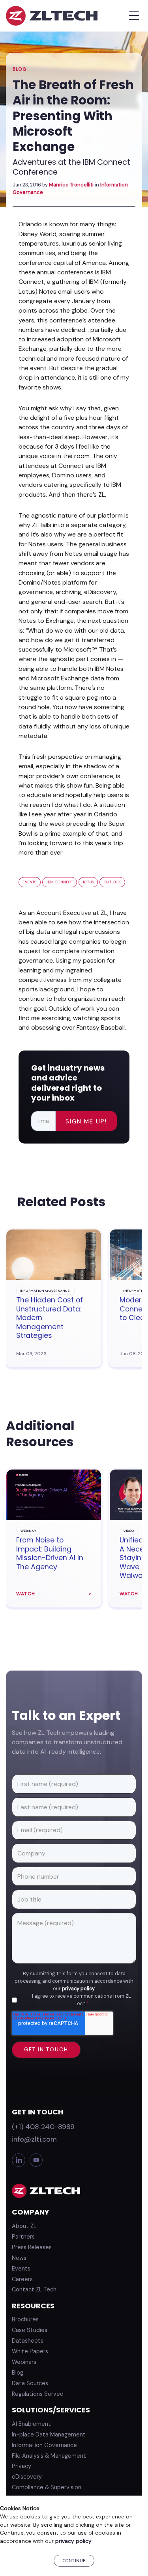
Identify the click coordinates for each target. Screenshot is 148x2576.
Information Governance (44, 2445)
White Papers (30, 2351)
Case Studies (30, 2330)
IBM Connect (60, 882)
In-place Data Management (49, 2434)
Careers (22, 2279)
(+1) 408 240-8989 (43, 2127)
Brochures (25, 2319)
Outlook (112, 882)
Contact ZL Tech (34, 2289)
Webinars (24, 2362)
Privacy (22, 2466)
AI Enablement (31, 2424)
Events (29, 882)
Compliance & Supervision (47, 2487)
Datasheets (28, 2341)
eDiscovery (27, 2477)
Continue (74, 2561)
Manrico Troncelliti (71, 185)
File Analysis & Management (49, 2456)
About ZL (24, 2226)
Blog (20, 69)
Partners (23, 2237)
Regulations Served (38, 2394)
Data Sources (30, 2383)
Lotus (88, 882)
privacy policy (78, 1989)
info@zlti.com (34, 2139)
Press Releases (32, 2247)
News (19, 2258)
